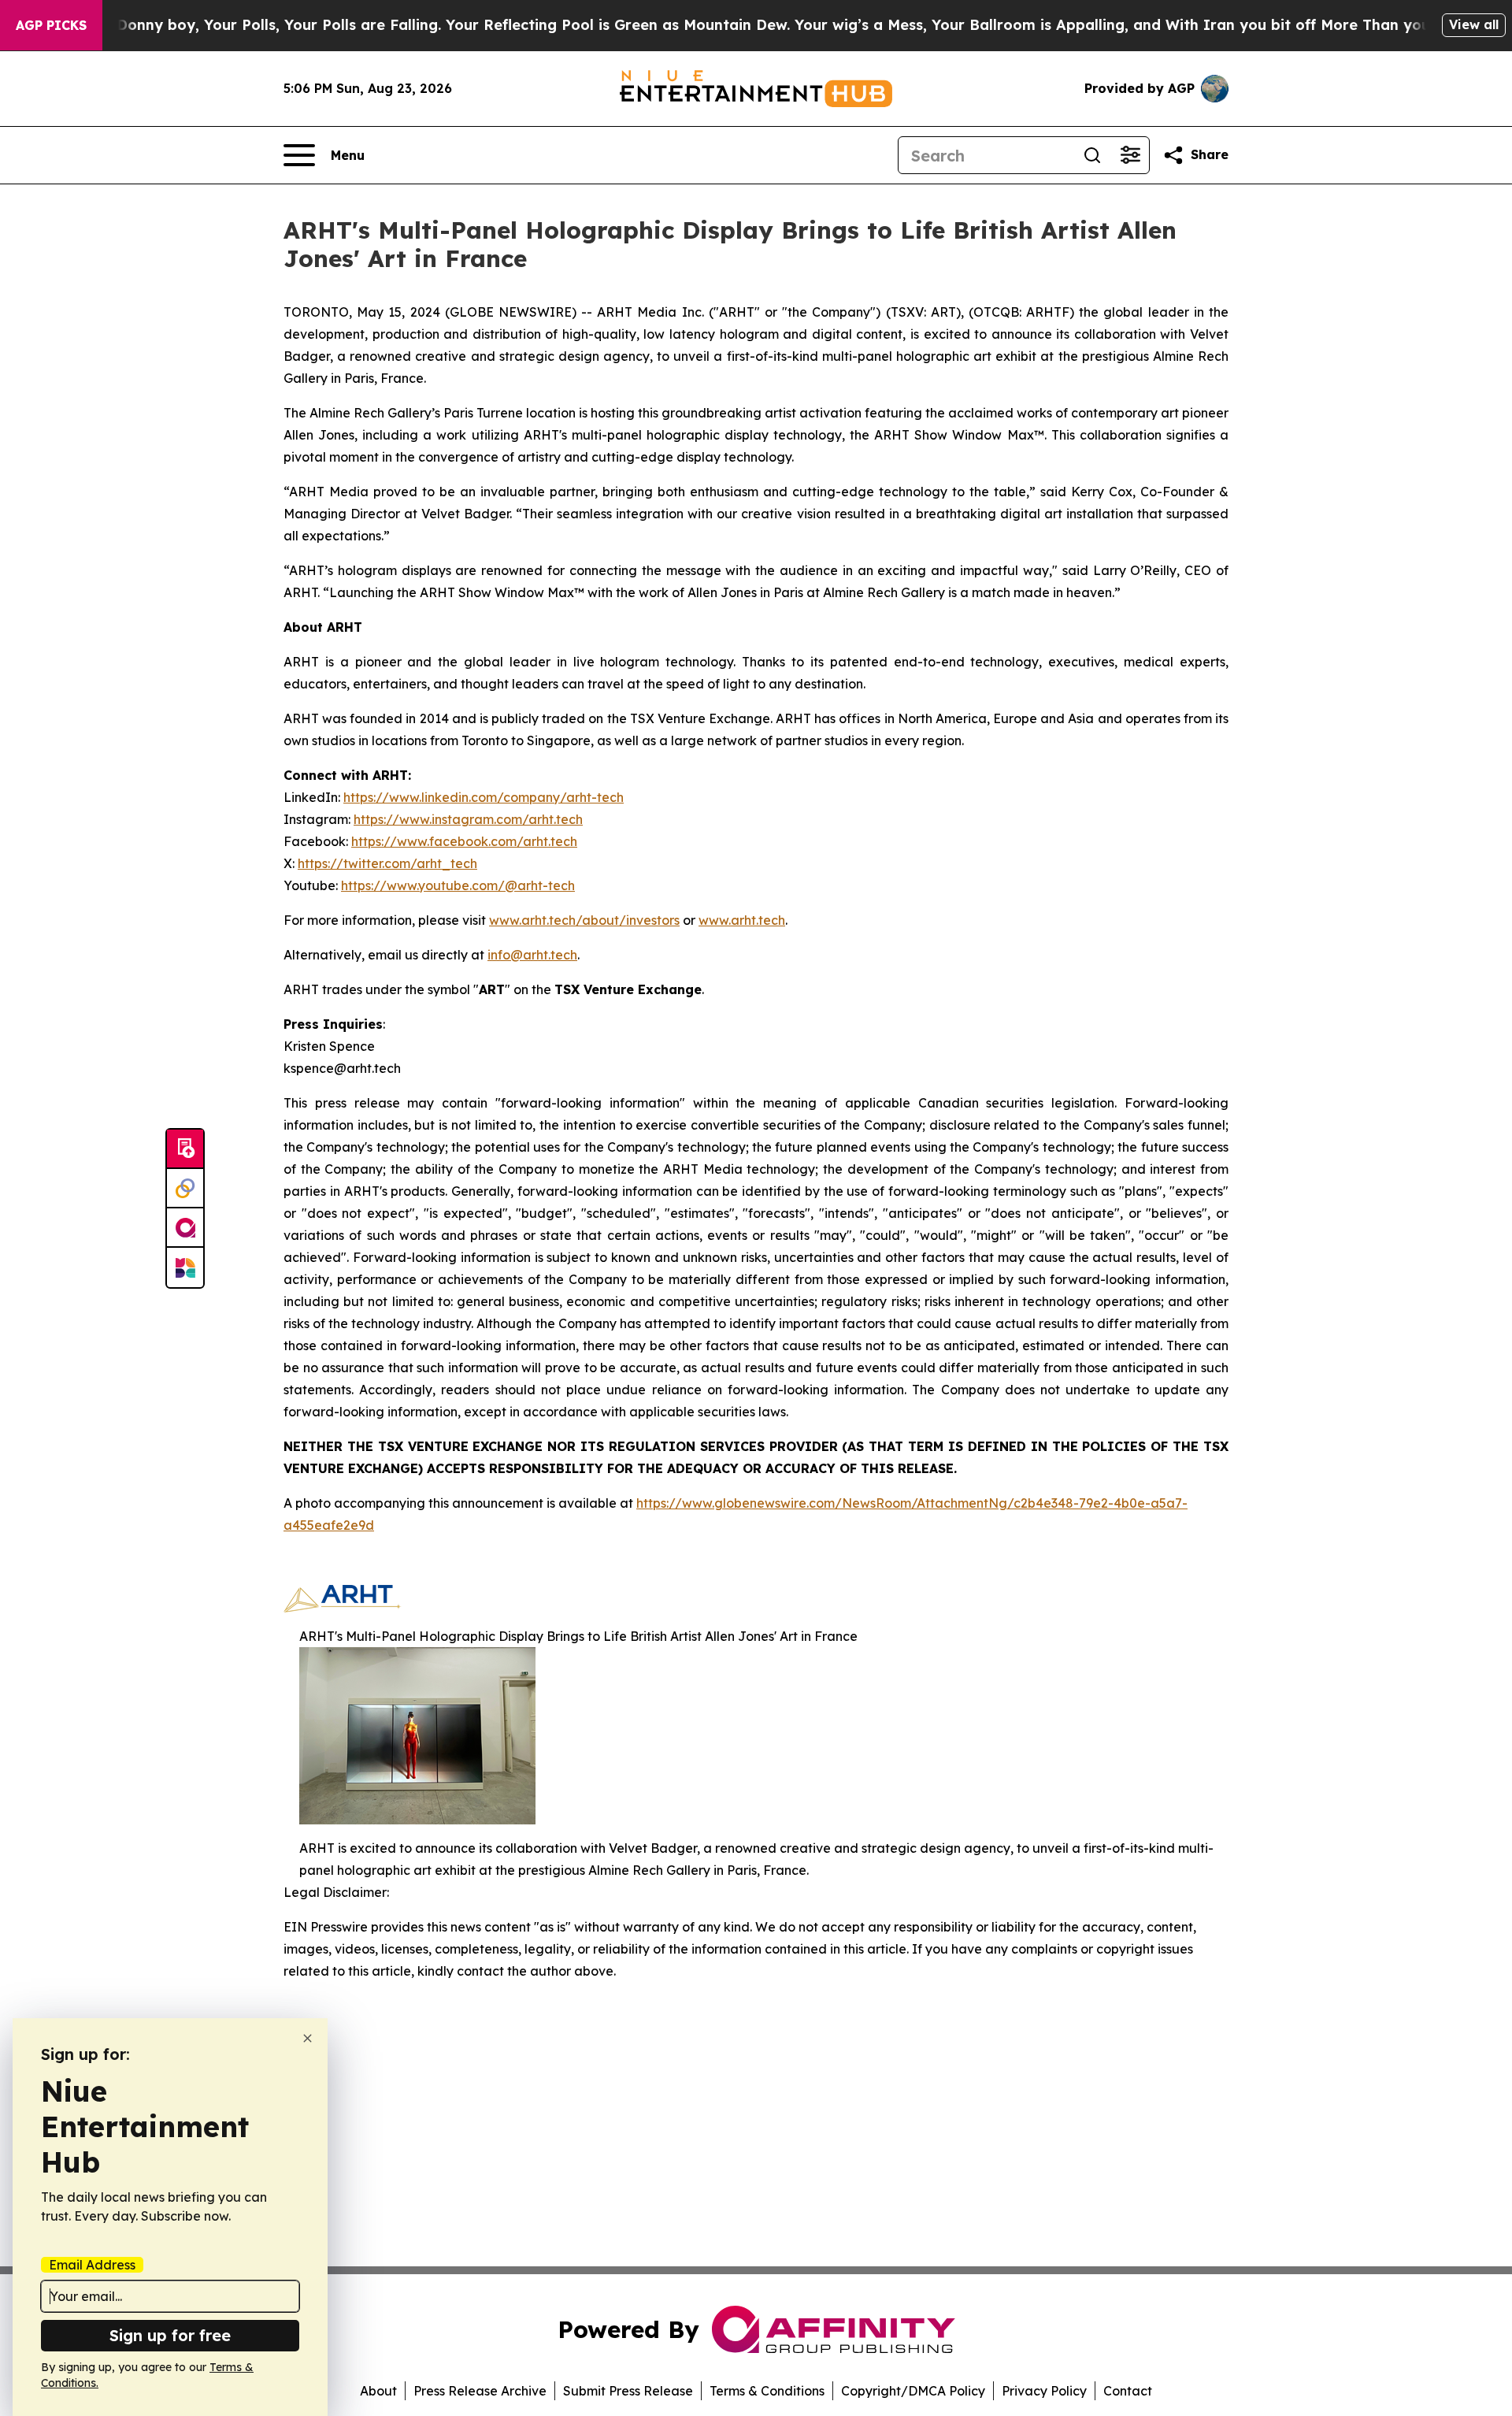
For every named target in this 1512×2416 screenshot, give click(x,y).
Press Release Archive (480, 2391)
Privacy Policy (1044, 2391)
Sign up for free (170, 2335)
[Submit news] (185, 1149)
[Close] (308, 2038)
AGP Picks (51, 25)
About (378, 2391)
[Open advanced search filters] (1130, 155)
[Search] (1092, 155)
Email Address (92, 2265)
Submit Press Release (628, 2391)
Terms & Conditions (767, 2391)
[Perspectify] (185, 1189)
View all (1474, 24)
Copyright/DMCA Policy (913, 2391)
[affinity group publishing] (185, 1228)
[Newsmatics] (185, 1267)
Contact (1128, 2391)
